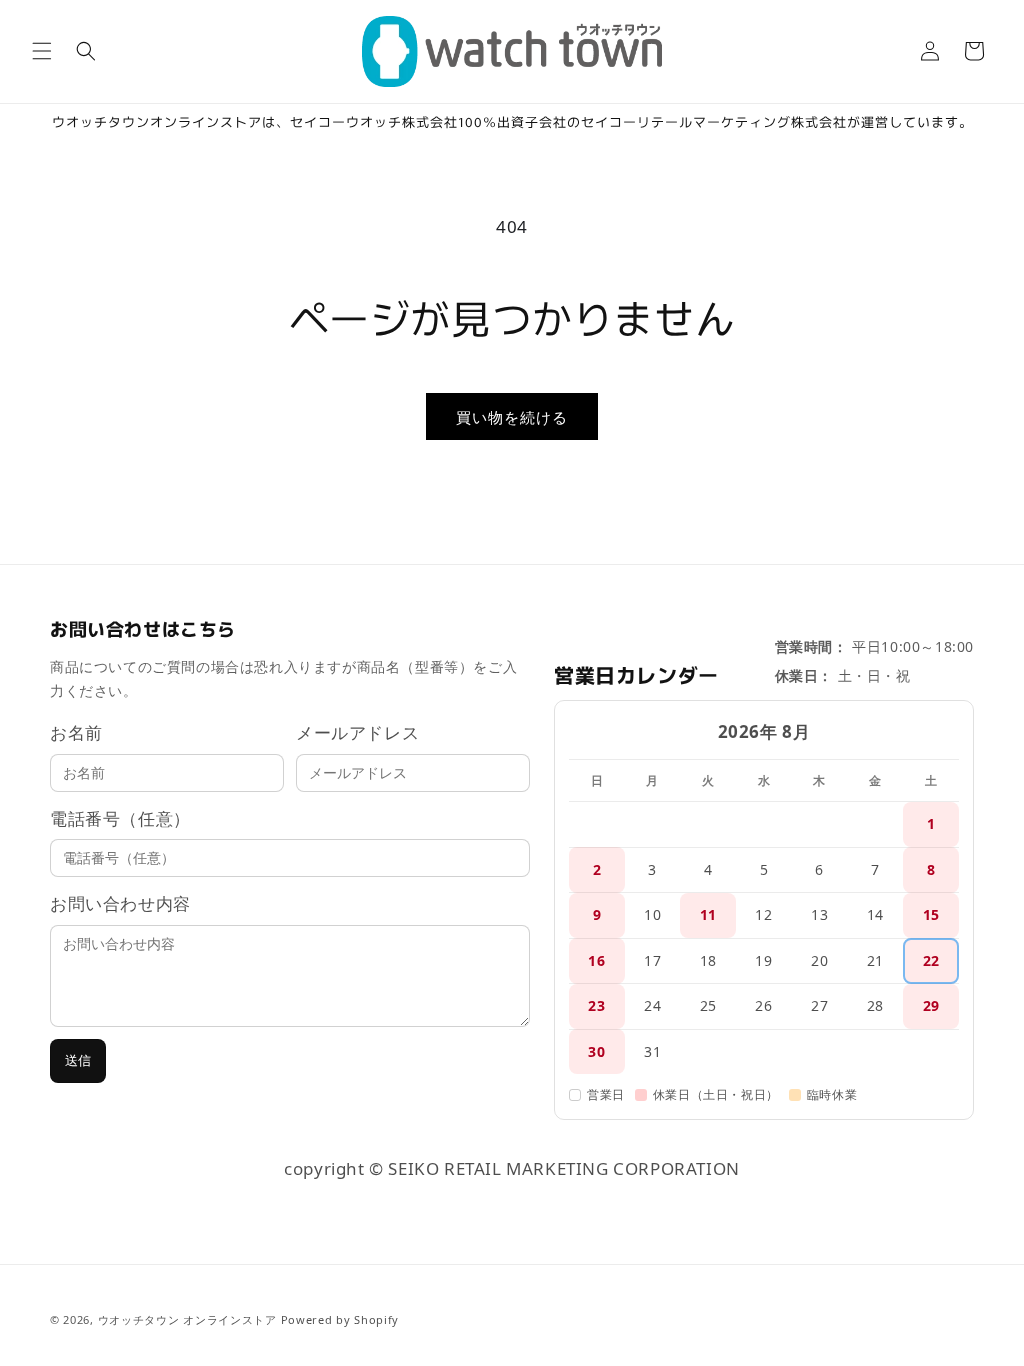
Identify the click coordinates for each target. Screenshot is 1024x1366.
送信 (78, 1060)
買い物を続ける (512, 417)
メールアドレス (357, 732)
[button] (42, 51)
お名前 (76, 732)
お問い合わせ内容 (120, 903)
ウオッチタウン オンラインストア (187, 1319)
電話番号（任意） (120, 818)
